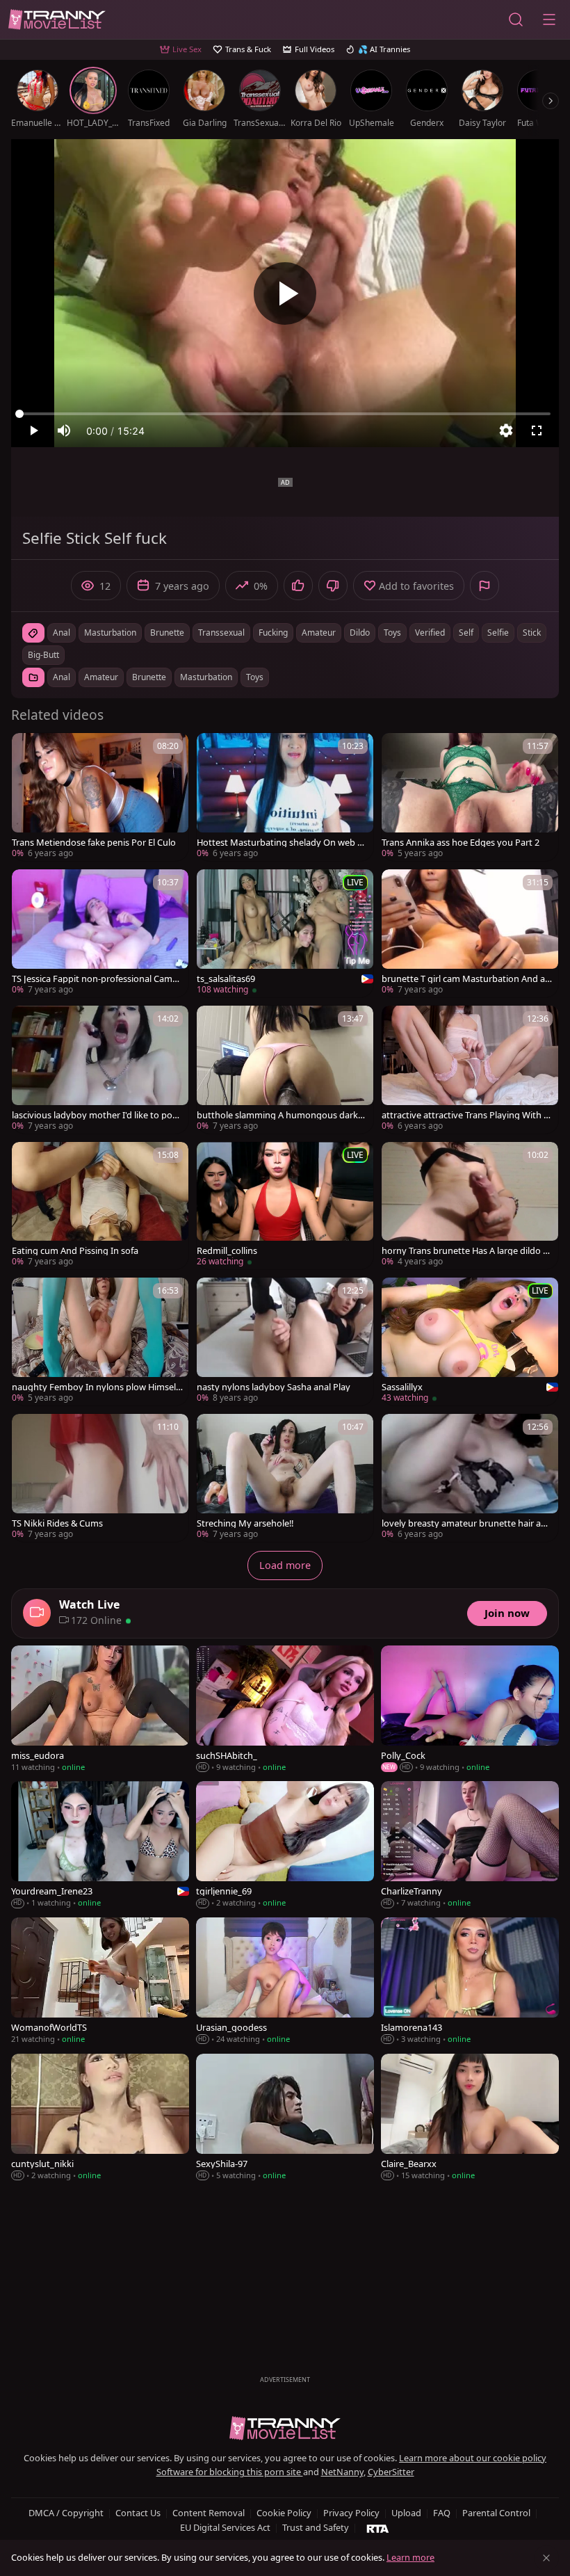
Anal (62, 677)
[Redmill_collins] (285, 1206)
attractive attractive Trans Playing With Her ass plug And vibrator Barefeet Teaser (466, 1115)
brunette (167, 633)
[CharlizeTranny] (470, 1846)
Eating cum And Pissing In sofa (75, 1251)
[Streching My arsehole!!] (285, 1478)
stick (532, 633)
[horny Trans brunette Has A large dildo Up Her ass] (470, 1206)
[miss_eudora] (100, 1710)
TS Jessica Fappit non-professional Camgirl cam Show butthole (96, 979)
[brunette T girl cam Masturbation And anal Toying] (470, 933)
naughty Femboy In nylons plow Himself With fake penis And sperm (95, 1387)
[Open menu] (549, 19)
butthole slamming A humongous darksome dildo (282, 1115)
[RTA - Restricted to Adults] (378, 2528)
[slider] (285, 414)
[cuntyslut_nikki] (100, 2118)
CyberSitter (391, 2472)
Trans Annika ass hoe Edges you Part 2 (461, 843)
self (466, 633)
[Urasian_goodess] (285, 1982)
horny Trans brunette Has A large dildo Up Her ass (465, 1251)
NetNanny (342, 2472)
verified (430, 633)
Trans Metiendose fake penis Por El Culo (94, 843)
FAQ (442, 2513)
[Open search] (516, 19)
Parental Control (496, 2513)
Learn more (410, 2557)
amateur (319, 633)
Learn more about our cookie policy (473, 2458)
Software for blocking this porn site (230, 2472)
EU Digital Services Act (225, 2527)
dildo (360, 633)
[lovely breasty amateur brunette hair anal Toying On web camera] (470, 1478)
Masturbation (206, 677)
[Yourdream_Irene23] (100, 1846)
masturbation (110, 633)
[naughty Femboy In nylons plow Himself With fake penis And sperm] (100, 1342)
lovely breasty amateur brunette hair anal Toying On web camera (466, 1523)
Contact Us (138, 2513)
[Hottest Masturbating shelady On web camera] (285, 797)
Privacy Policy (351, 2513)
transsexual (221, 633)
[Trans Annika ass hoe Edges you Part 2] (470, 797)
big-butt (43, 655)
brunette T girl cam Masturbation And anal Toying (466, 979)
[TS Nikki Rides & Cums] (100, 1478)
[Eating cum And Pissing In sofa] (100, 1206)
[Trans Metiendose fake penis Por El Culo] (100, 797)
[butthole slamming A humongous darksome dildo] (285, 1070)
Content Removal (209, 2513)
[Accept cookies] (546, 2558)
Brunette (149, 677)
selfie (498, 633)
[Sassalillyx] (470, 1342)
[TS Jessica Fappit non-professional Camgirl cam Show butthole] (100, 933)
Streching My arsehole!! (245, 1523)
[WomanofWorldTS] (100, 1982)
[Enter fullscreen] (537, 430)
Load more (285, 1565)
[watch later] (28, 750)
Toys (255, 677)
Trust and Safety (316, 2527)
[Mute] (64, 430)
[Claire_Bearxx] (470, 2118)
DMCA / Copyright (66, 2513)
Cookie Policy (284, 2513)
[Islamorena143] (470, 1982)
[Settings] (506, 430)
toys (392, 633)
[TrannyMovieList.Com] (57, 20)
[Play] (285, 293)
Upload (406, 2513)
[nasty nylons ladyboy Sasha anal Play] (285, 1342)
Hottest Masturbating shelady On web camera (282, 843)
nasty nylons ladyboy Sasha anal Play (274, 1387)
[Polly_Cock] (470, 1710)
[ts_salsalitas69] (285, 933)
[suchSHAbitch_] (285, 1710)
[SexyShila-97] (285, 2118)
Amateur (101, 677)
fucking (273, 633)
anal (62, 633)
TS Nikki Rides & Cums (57, 1523)
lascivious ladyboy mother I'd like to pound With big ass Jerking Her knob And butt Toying (97, 1115)
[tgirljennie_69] (285, 1846)
